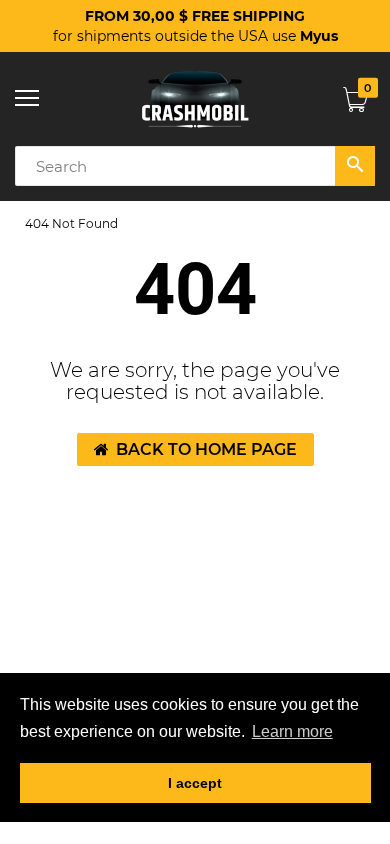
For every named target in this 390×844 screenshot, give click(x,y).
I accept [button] (195, 783)
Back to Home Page (206, 449)
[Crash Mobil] (195, 99)
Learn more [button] (292, 731)
